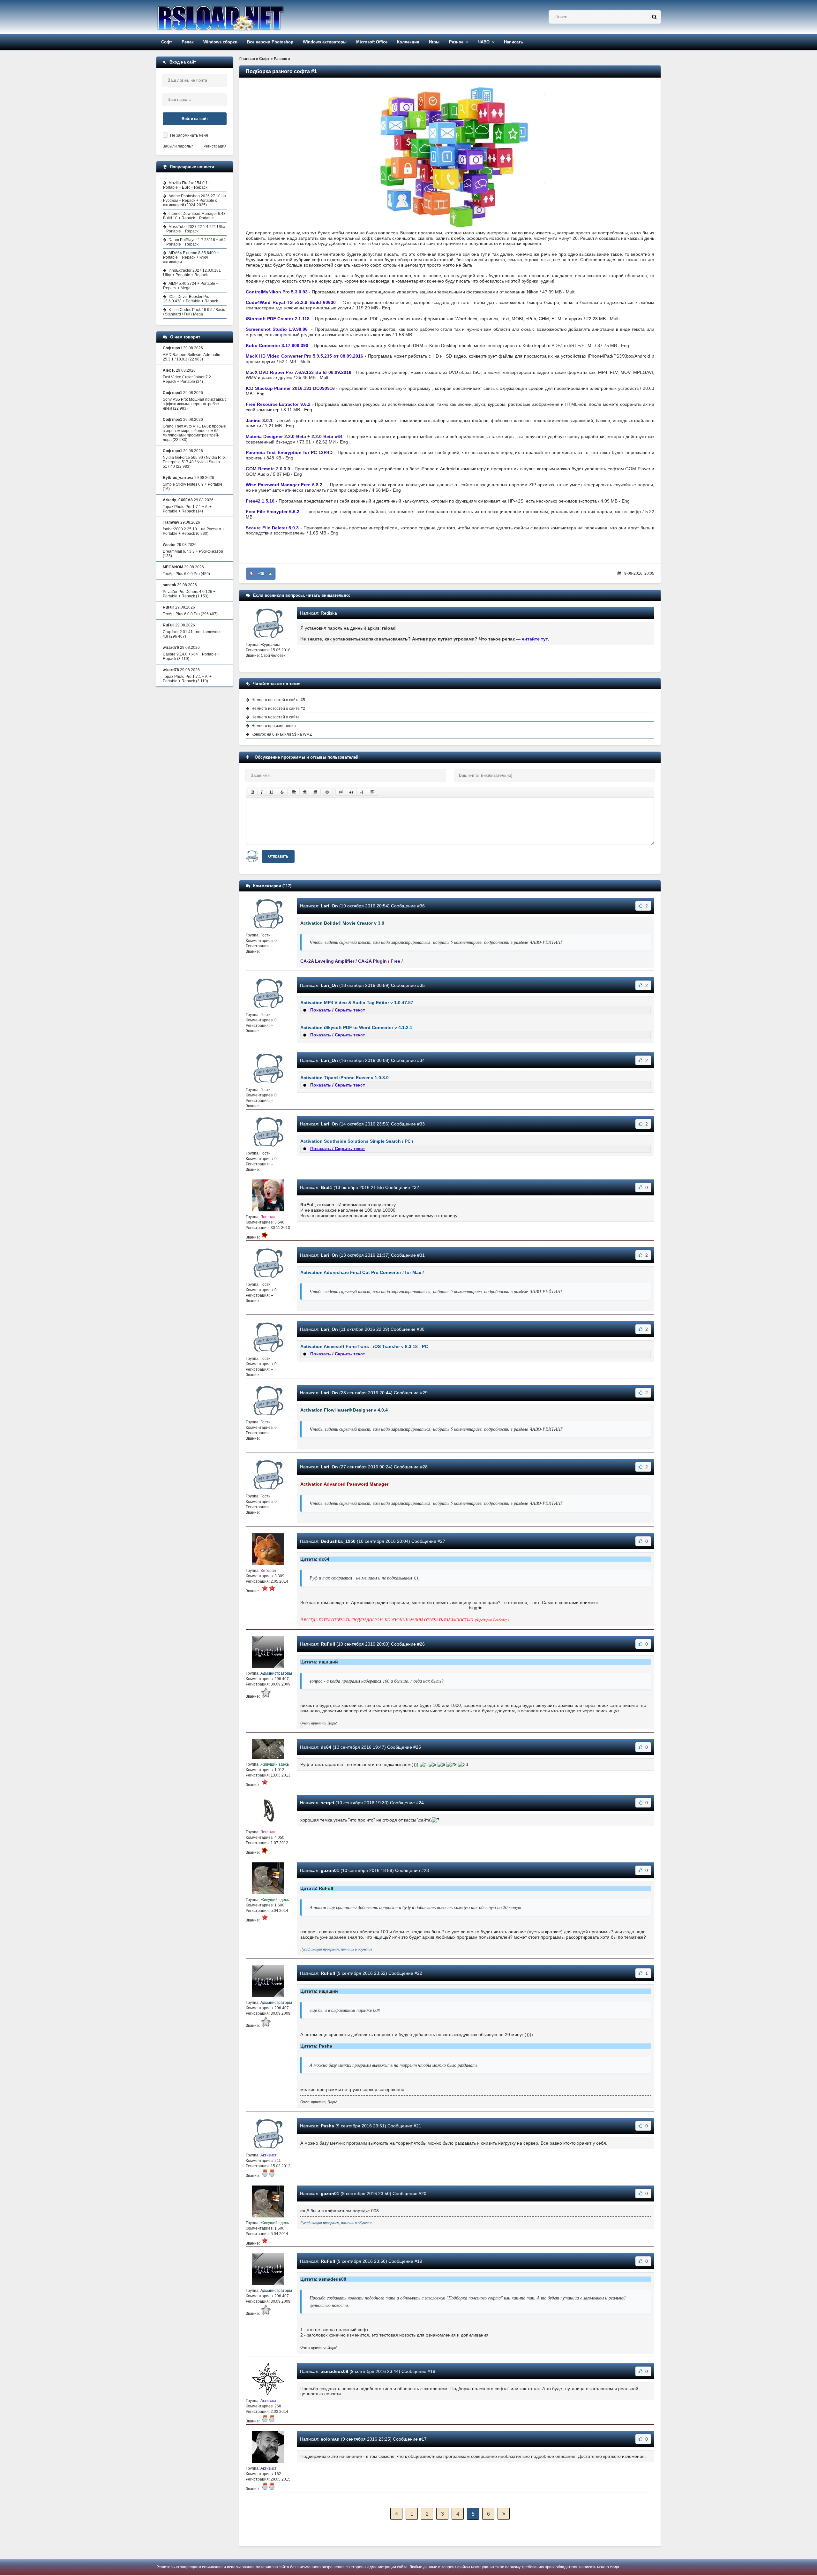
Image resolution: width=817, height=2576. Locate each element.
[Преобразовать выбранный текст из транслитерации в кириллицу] (362, 792)
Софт (167, 42)
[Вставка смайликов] (327, 792)
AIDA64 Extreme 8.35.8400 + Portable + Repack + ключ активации (191, 257)
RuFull (328, 1644)
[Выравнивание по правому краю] (315, 792)
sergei (327, 1803)
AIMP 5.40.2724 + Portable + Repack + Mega (191, 286)
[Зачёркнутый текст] (282, 792)
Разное (456, 42)
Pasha (327, 2126)
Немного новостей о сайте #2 (278, 708)
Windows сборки (220, 42)
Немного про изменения (274, 726)
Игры (434, 42)
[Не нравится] (251, 574)
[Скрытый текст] (341, 792)
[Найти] (654, 17)
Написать (513, 42)
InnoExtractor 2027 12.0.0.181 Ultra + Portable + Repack (192, 273)
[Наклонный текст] (262, 792)
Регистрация (215, 146)
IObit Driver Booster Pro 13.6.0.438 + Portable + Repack (191, 299)
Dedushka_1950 (338, 1541)
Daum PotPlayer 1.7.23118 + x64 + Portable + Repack (194, 242)
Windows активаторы (325, 42)
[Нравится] (270, 574)
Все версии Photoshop (270, 42)
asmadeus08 (334, 2371)
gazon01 (330, 1870)
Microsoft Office (372, 42)
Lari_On (329, 906)
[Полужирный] (253, 792)
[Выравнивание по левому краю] (294, 792)
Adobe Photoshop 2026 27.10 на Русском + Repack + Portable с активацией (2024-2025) (195, 201)
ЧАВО (484, 42)
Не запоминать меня (189, 135)
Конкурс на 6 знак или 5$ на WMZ (282, 734)
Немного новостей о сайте (276, 717)
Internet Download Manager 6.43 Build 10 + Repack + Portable (194, 216)
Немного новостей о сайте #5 (278, 700)
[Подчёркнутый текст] (272, 792)
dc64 (326, 1747)
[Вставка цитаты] (351, 792)
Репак (188, 42)
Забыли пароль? (178, 146)
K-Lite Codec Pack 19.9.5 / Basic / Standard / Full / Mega (194, 312)
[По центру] (305, 792)
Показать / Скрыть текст (338, 1010)
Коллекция (408, 42)
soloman (330, 2439)
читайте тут (535, 639)
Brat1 (326, 1187)
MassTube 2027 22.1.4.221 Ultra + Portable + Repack (194, 229)
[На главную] (237, 17)
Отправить (278, 856)
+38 (261, 574)
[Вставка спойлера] (372, 792)
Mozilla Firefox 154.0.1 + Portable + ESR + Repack (187, 185)
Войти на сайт (195, 119)
